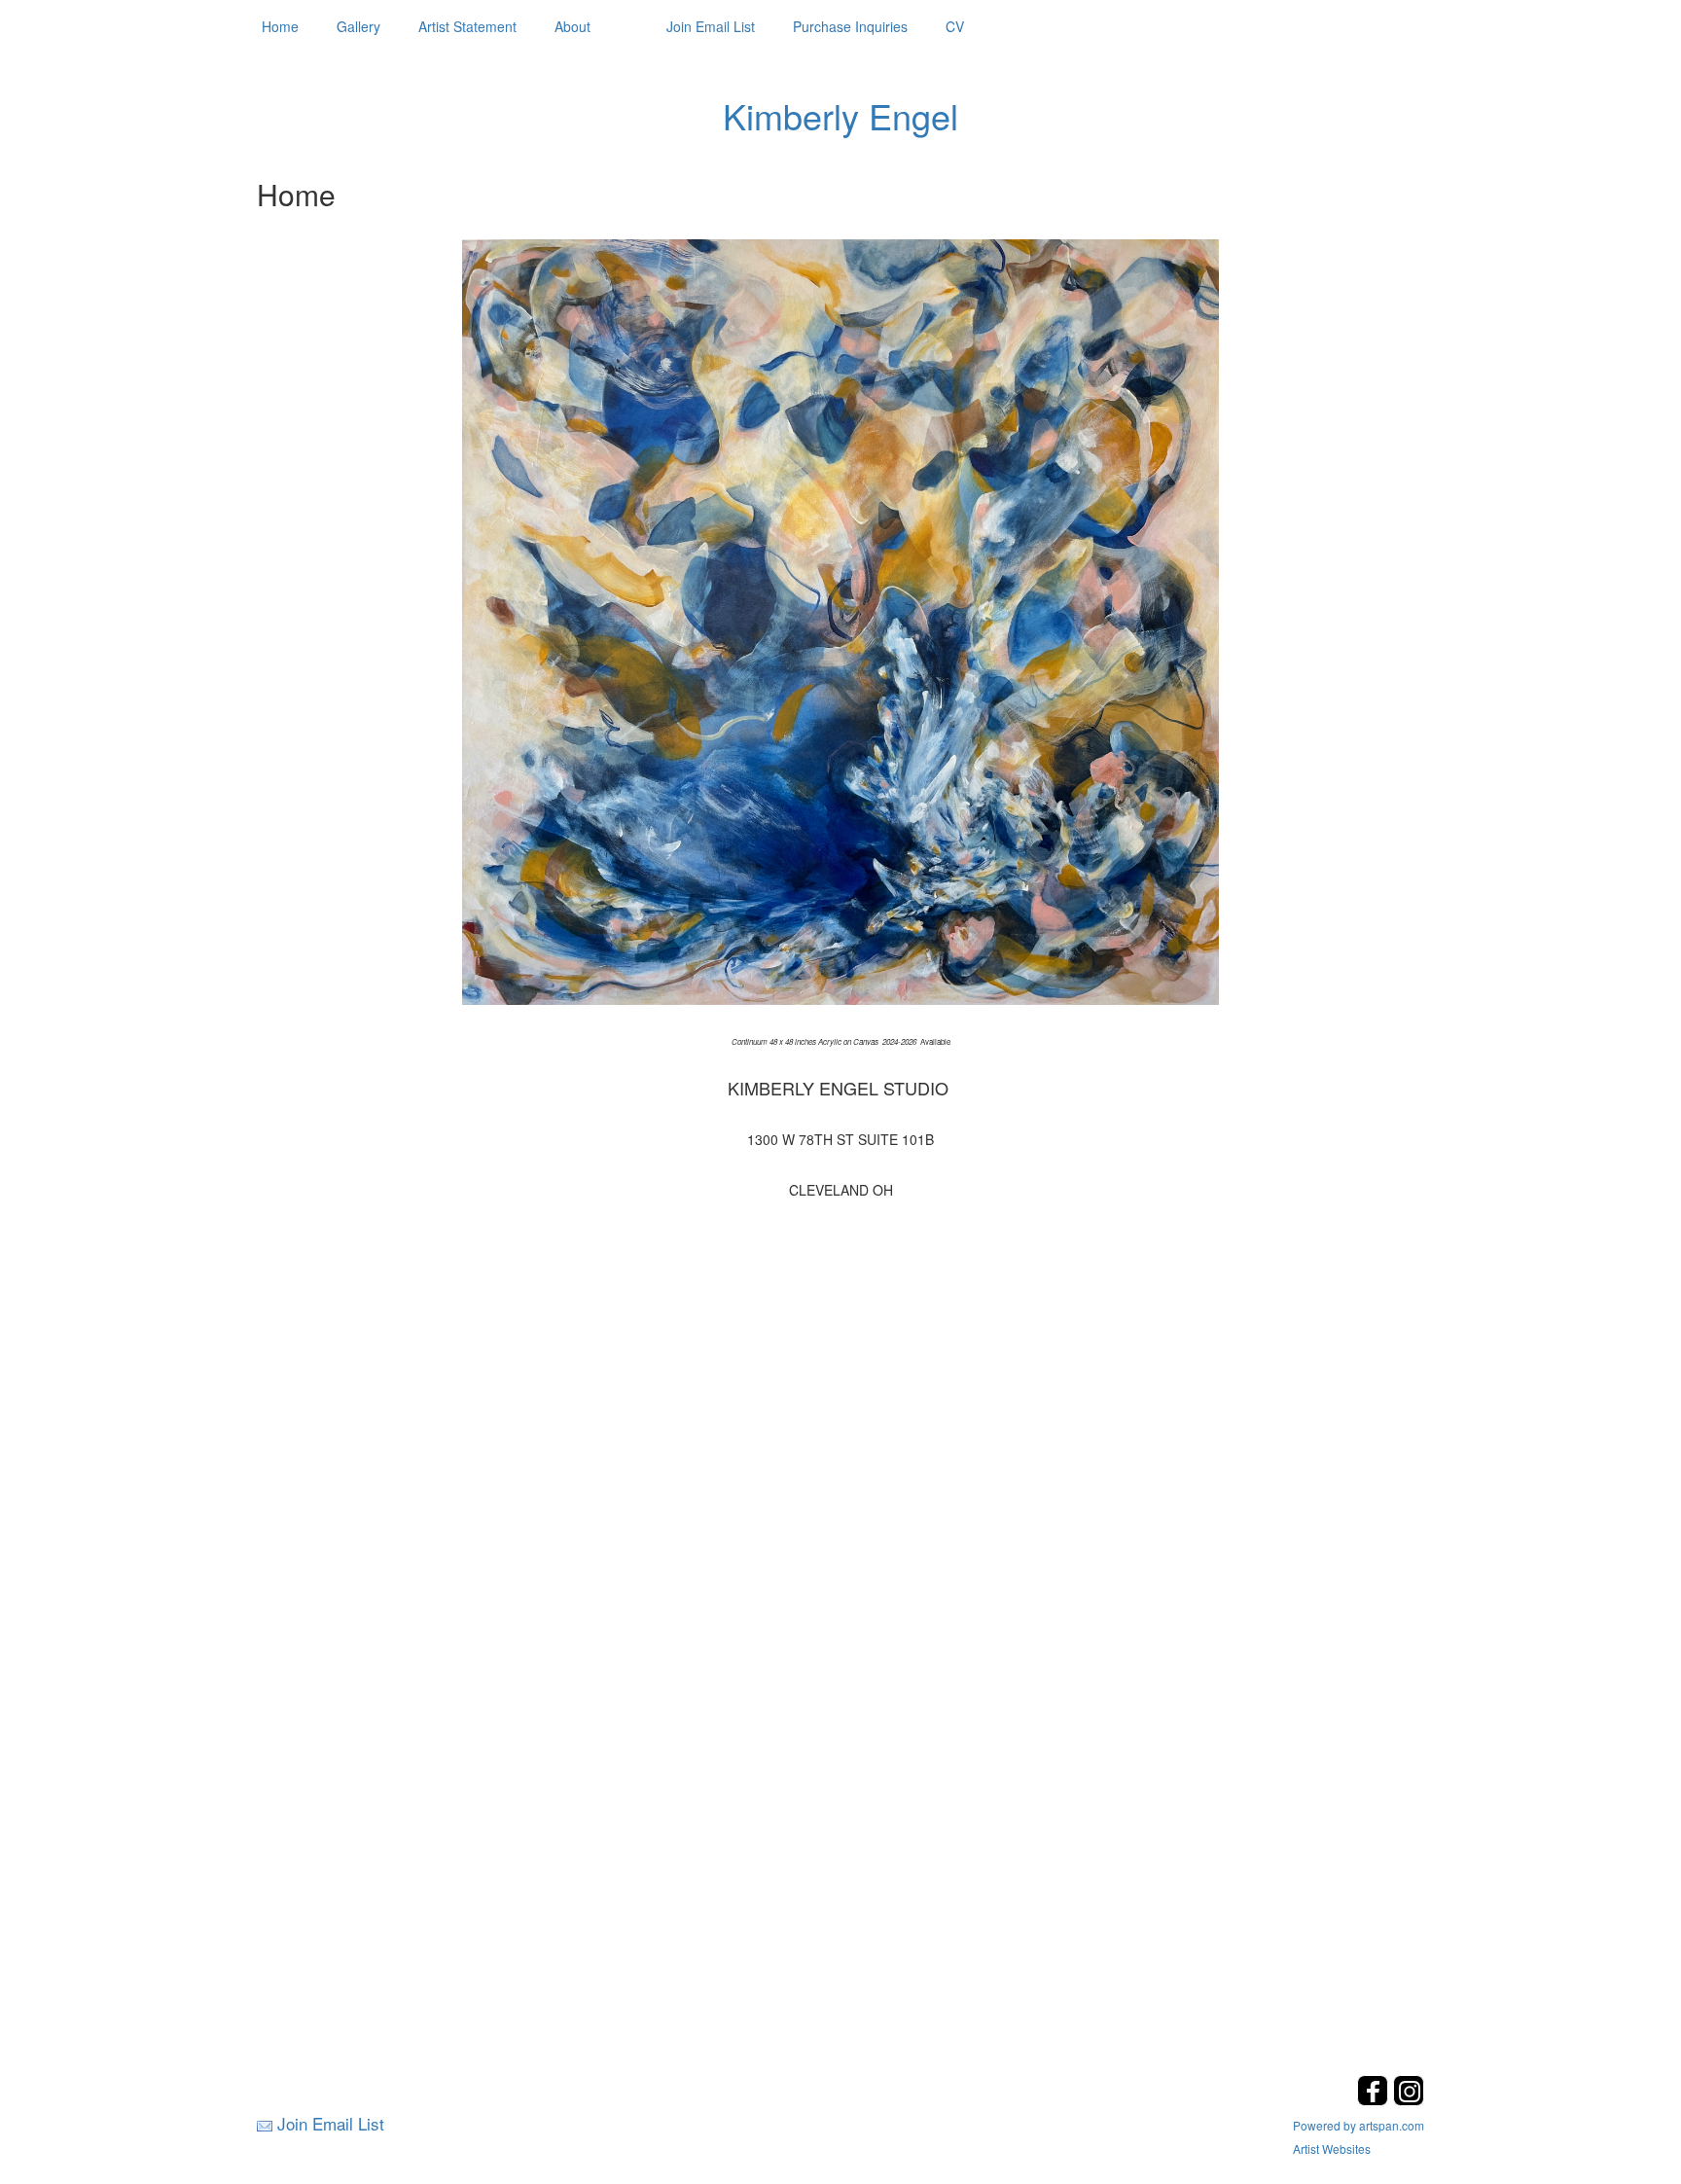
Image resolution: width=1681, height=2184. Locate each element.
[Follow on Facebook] (1375, 2100)
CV (955, 26)
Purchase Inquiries (850, 26)
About (572, 26)
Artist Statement (467, 26)
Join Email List (711, 26)
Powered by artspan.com (1359, 2125)
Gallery (358, 26)
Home (280, 26)
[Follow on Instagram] (1409, 2100)
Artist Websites (1332, 2148)
